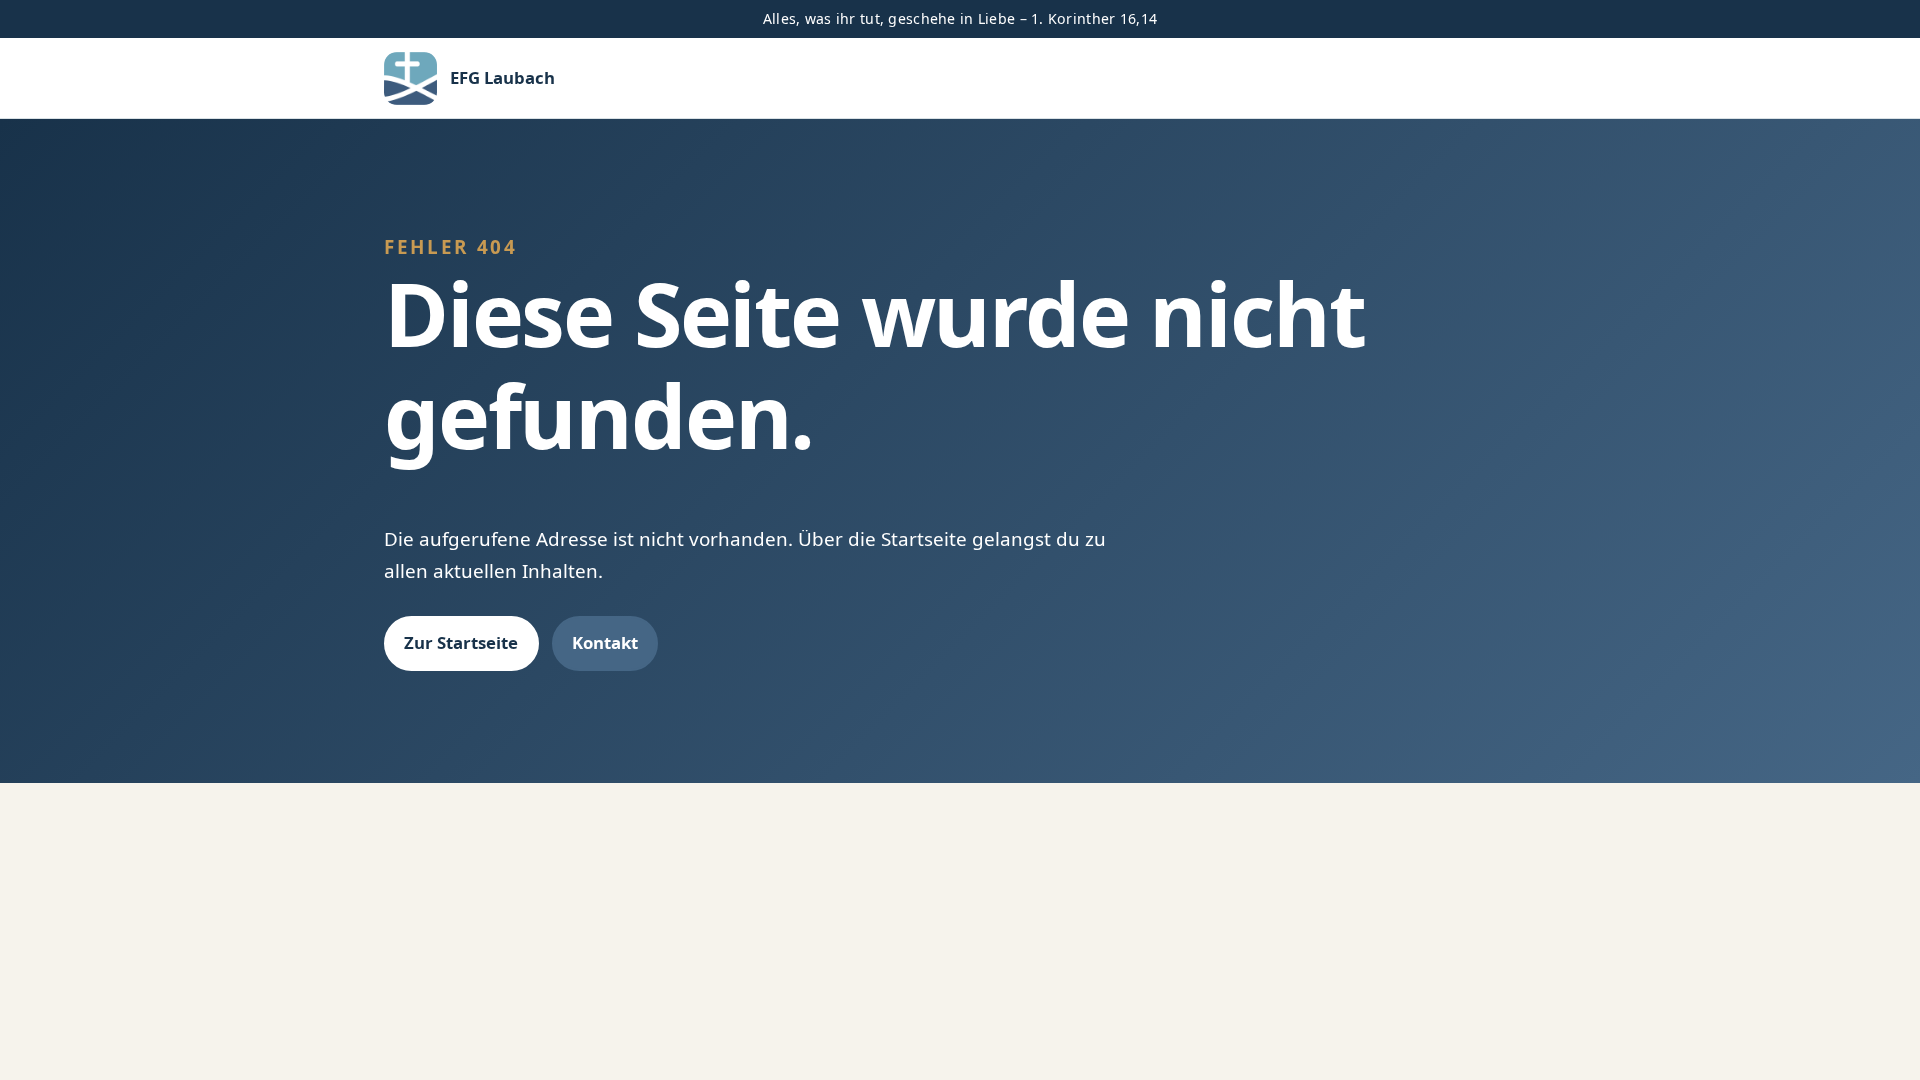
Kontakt (605, 642)
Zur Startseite (461, 642)
